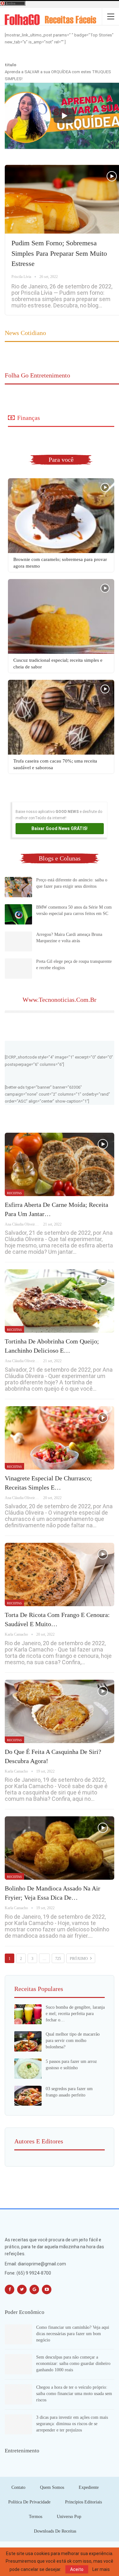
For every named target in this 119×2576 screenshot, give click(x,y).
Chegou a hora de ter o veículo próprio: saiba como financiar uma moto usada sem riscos (74, 2394)
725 (58, 1959)
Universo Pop (69, 2517)
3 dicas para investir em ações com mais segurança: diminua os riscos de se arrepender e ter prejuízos (72, 2424)
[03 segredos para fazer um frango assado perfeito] (28, 2096)
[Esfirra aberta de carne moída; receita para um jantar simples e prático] (60, 1164)
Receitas (14, 1193)
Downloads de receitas (55, 2531)
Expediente (89, 2487)
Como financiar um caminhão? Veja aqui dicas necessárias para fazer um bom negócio (73, 2334)
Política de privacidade (29, 2502)
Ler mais (101, 2569)
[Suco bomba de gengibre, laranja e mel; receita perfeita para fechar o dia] (28, 2014)
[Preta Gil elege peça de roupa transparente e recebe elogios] (18, 969)
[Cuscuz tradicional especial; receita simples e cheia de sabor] (61, 616)
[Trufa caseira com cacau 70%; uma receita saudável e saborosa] (61, 717)
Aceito (77, 2569)
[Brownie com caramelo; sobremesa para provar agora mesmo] (61, 516)
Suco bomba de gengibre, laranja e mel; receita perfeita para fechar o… (75, 2014)
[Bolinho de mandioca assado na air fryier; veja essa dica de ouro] (60, 1848)
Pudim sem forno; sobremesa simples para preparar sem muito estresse (59, 253)
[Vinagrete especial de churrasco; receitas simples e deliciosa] (60, 1438)
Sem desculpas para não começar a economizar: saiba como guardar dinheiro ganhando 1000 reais (73, 2363)
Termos (36, 2517)
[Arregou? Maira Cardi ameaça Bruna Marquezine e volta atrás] (18, 942)
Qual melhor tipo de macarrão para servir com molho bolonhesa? (73, 2041)
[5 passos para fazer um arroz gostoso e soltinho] (28, 2069)
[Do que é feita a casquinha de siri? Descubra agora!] (60, 1711)
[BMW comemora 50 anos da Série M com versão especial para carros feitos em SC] (18, 914)
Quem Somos (52, 2487)
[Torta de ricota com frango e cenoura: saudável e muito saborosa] (60, 1575)
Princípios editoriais (83, 2502)
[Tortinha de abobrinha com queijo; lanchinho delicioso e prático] (60, 1301)
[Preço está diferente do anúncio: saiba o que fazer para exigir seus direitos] (18, 887)
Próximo (79, 1959)
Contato (18, 2487)
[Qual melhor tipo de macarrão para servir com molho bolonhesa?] (28, 2041)
